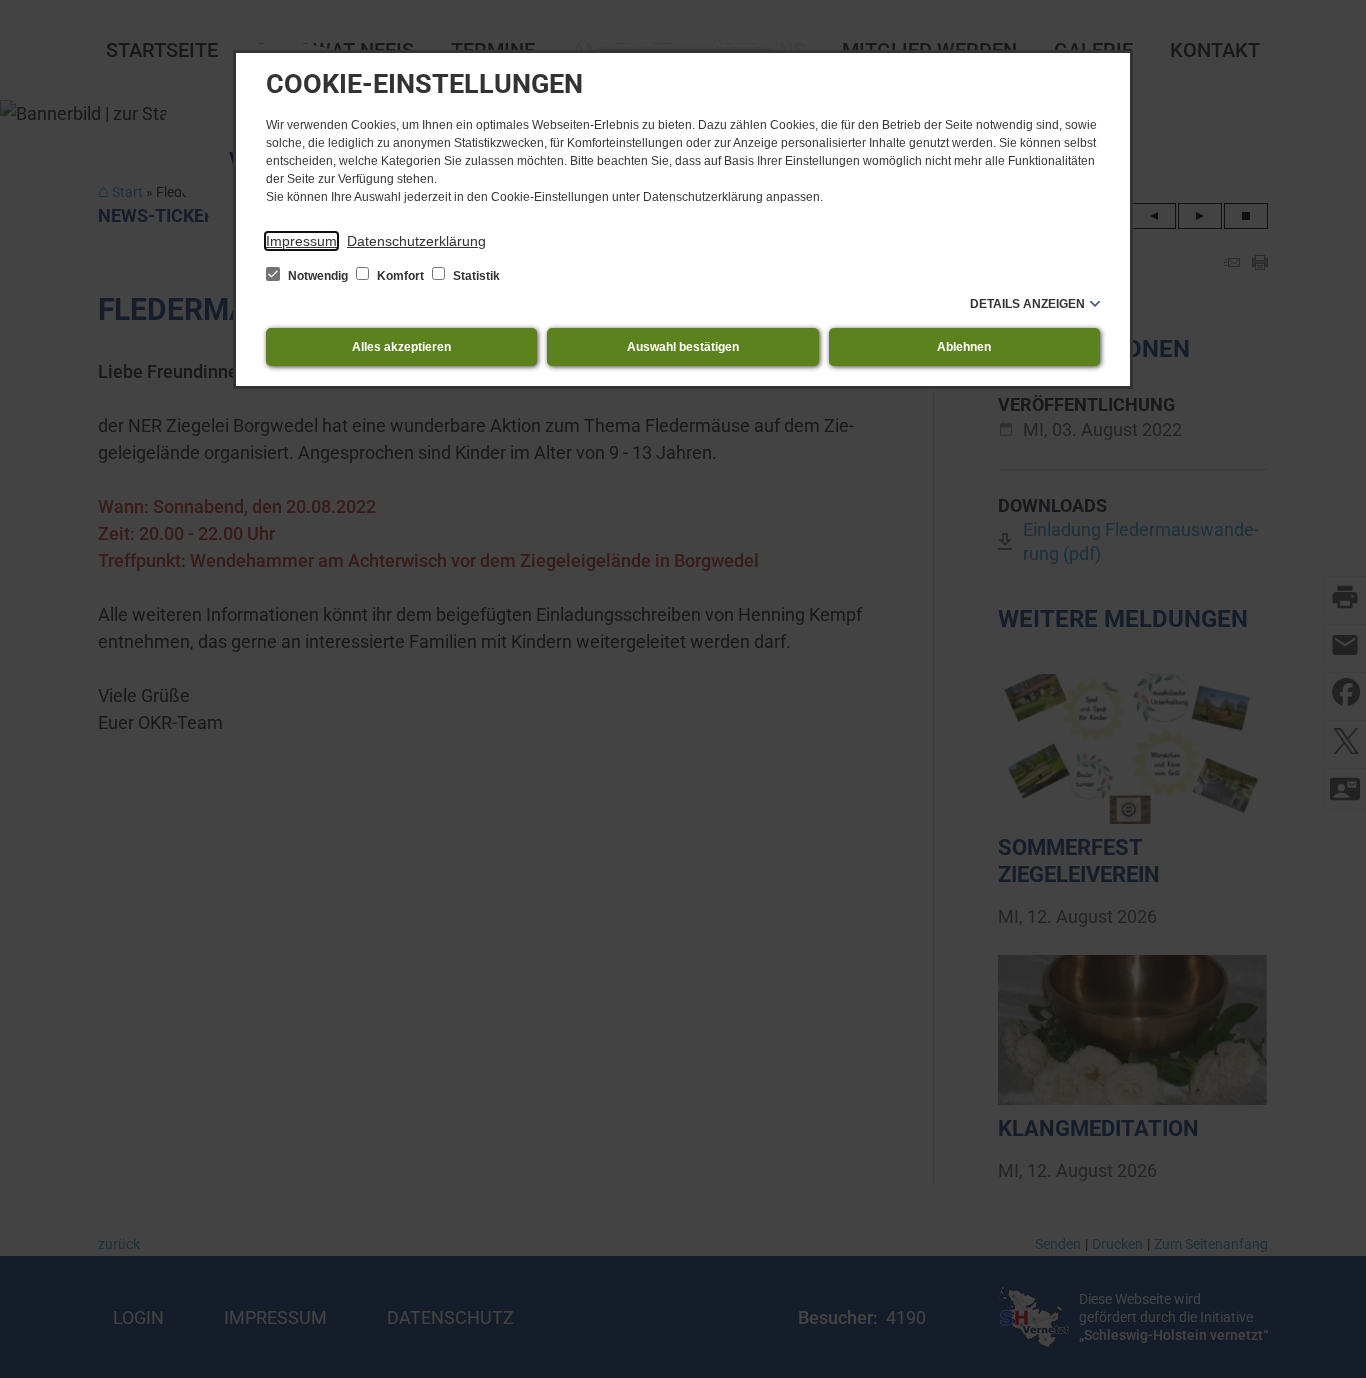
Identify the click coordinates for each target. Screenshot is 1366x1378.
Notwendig (318, 276)
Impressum (301, 241)
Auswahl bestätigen (683, 347)
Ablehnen (964, 347)
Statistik (475, 276)
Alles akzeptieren (401, 347)
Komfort (400, 276)
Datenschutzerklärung (416, 241)
